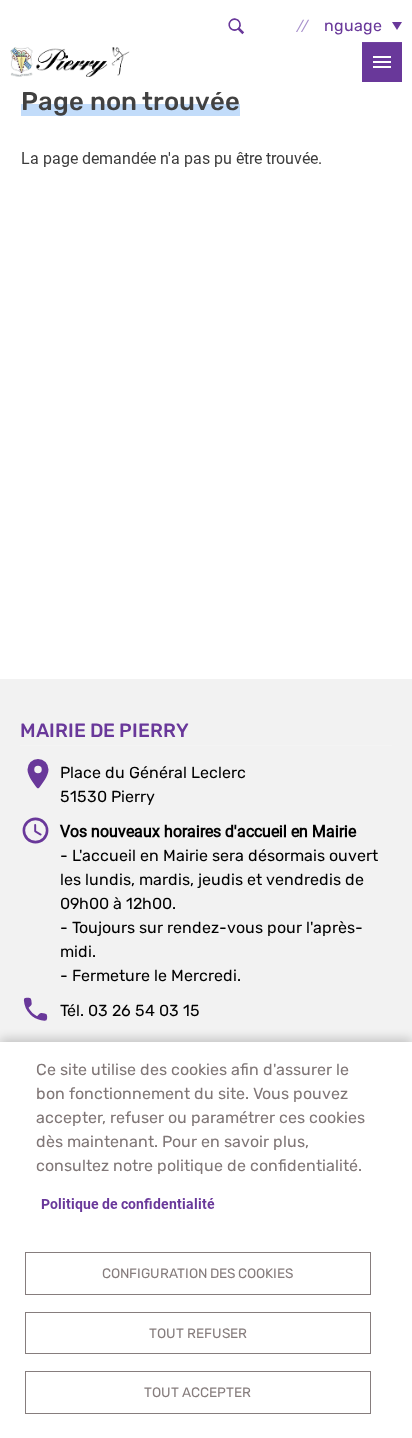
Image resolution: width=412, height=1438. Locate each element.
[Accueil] (70, 61)
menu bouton (382, 62)
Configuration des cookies (197, 1273)
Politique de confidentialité (128, 1204)
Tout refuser (198, 1333)
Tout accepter (197, 1392)
